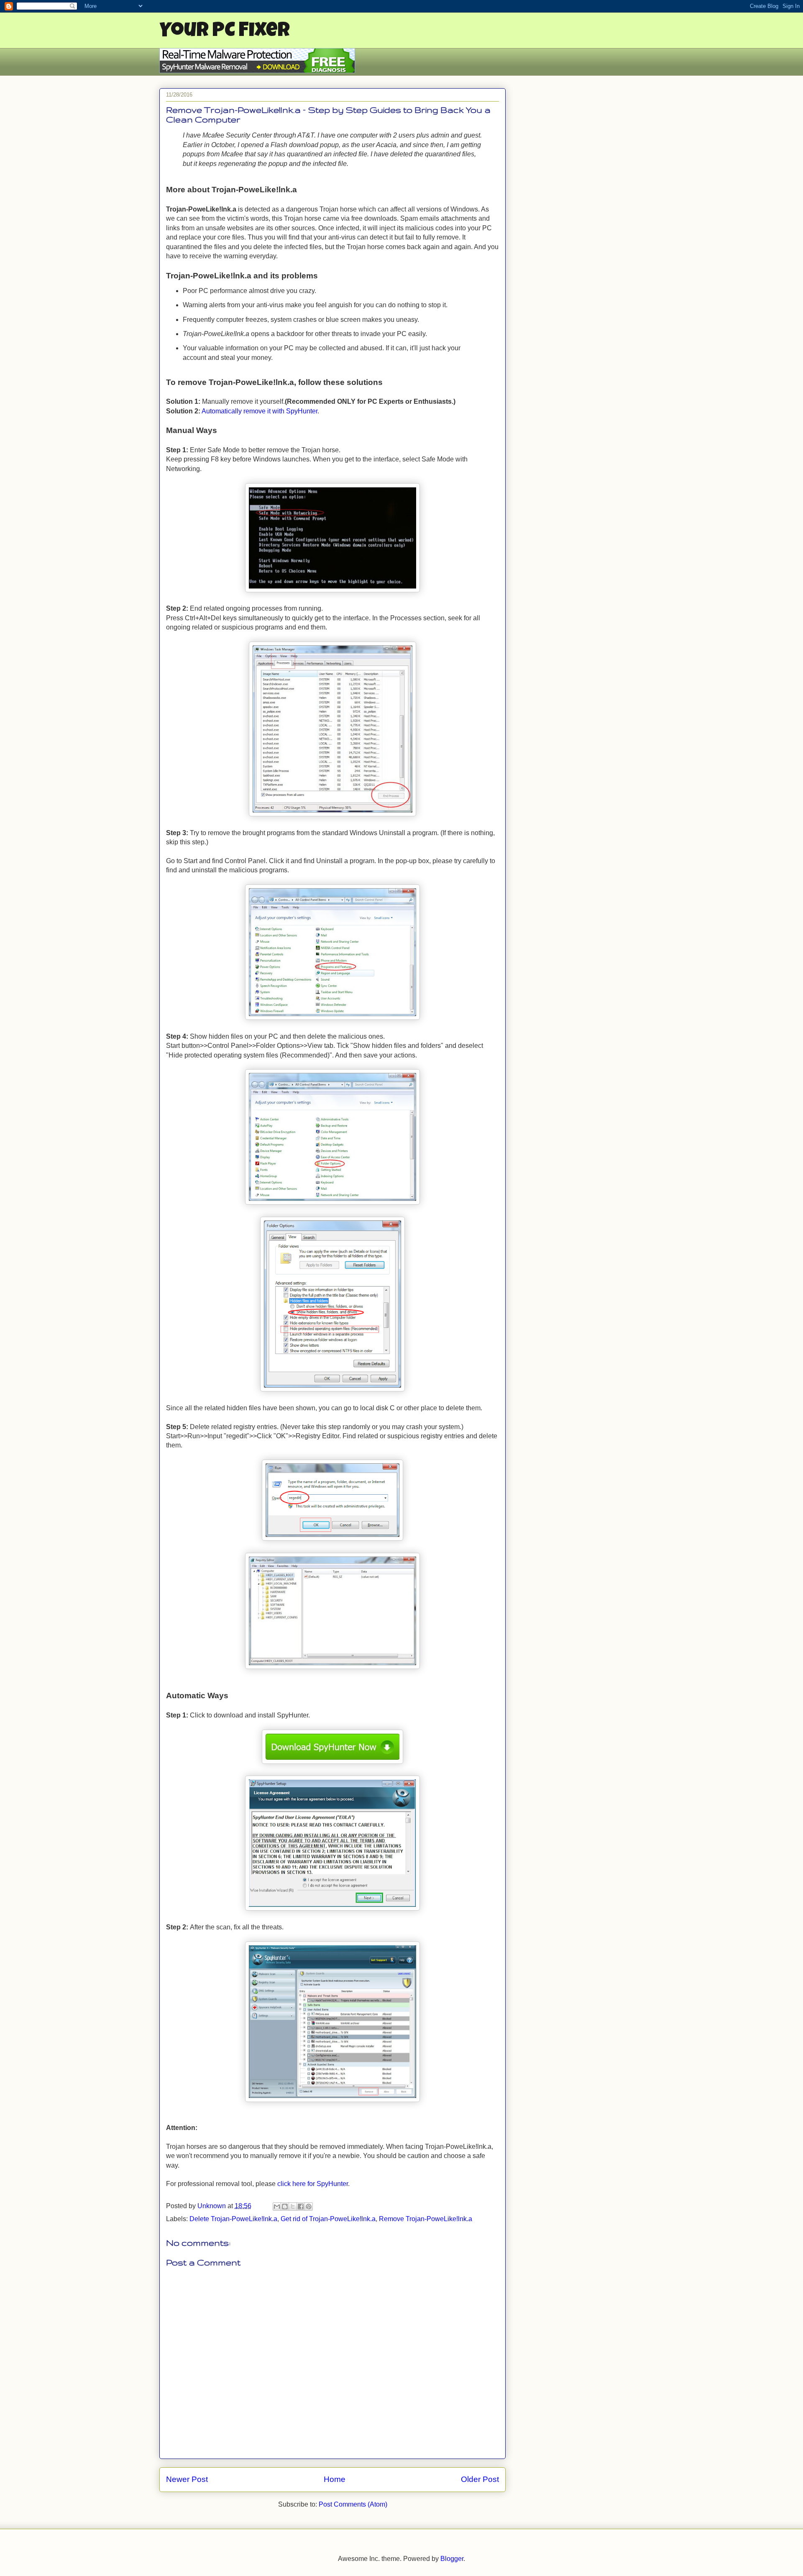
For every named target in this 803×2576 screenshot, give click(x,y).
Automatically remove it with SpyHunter (260, 411)
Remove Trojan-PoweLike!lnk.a (426, 2219)
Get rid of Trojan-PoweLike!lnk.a (328, 2219)
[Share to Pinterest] (309, 2207)
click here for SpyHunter (313, 2184)
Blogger (452, 2559)
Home (335, 2479)
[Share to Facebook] (301, 2207)
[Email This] (277, 2207)
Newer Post (187, 2479)
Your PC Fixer (225, 32)
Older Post (480, 2479)
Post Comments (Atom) (353, 2504)
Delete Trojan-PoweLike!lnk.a (233, 2219)
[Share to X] (293, 2207)
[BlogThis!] (285, 2207)
